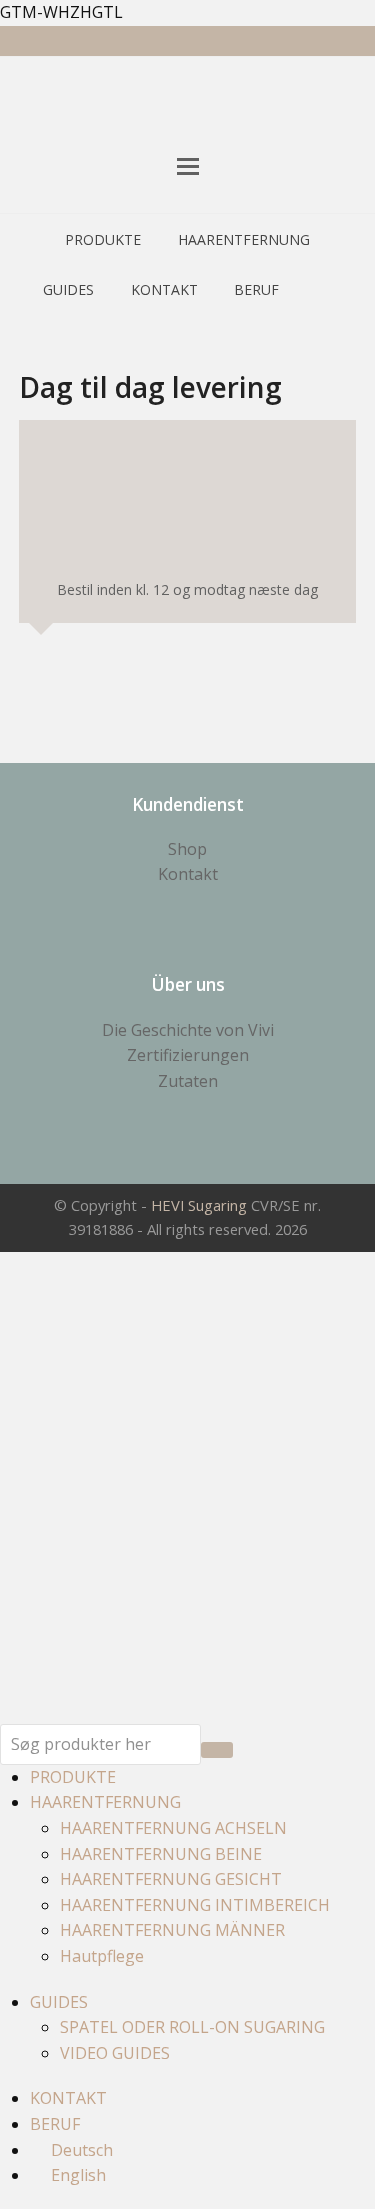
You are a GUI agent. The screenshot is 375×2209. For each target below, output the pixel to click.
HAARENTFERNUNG (105, 1802)
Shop (187, 849)
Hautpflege (102, 1956)
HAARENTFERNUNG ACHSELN (173, 1828)
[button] (188, 165)
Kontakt (188, 874)
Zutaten (188, 1081)
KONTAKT (68, 2098)
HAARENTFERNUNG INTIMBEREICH (195, 1905)
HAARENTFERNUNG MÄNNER (172, 1930)
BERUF (55, 2124)
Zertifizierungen (188, 1055)
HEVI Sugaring (199, 1205)
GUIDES (59, 2002)
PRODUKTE (73, 1777)
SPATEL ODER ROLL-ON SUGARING (192, 2027)
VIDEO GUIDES (115, 2053)
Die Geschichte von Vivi (188, 1030)
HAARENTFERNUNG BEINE (161, 1854)
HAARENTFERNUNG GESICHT (171, 1879)
